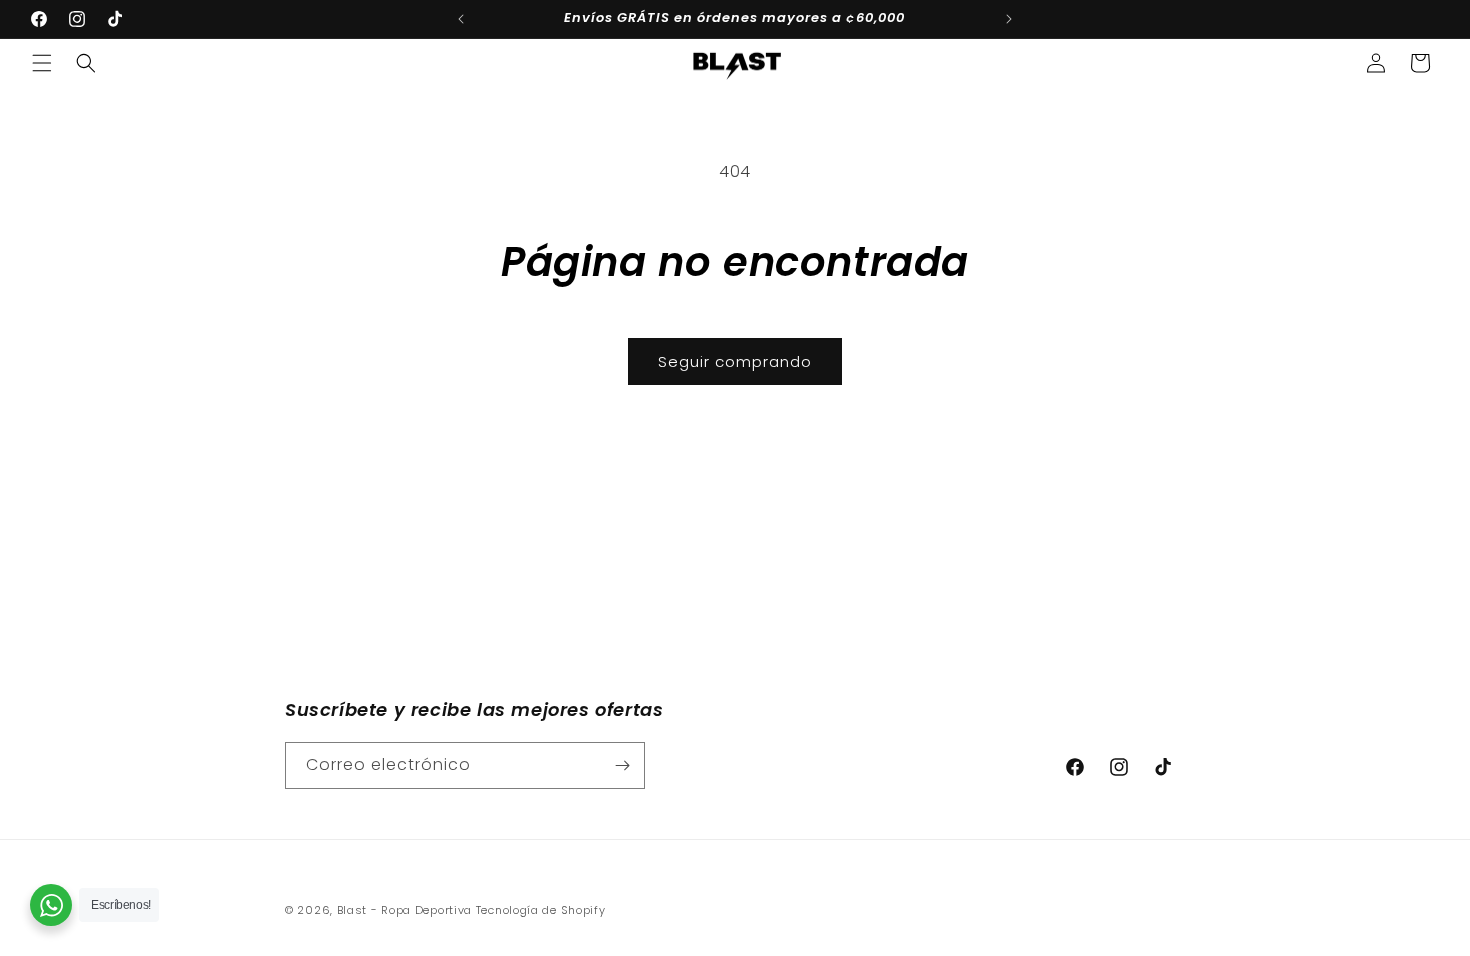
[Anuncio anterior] (461, 19)
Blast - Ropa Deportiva (404, 910)
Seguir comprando (735, 361)
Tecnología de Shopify (541, 910)
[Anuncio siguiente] (1009, 19)
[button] (42, 63)
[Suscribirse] (622, 765)
